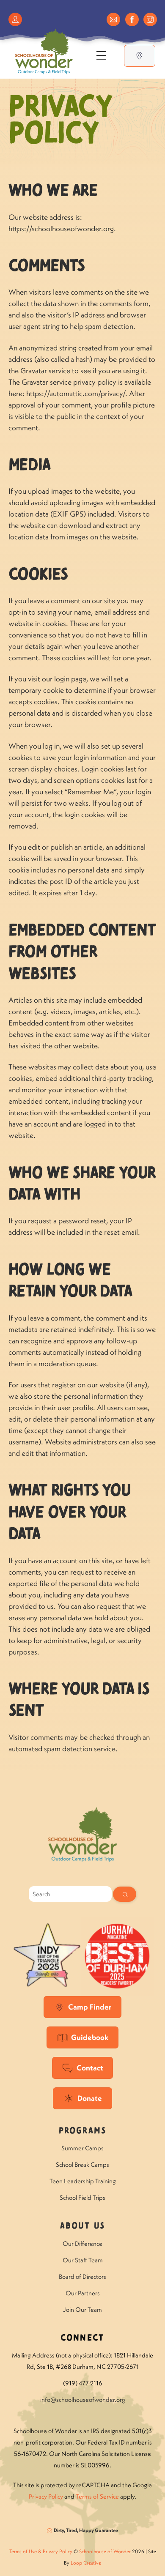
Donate (90, 2098)
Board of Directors (82, 2277)
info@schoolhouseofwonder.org (83, 2400)
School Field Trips (82, 2197)
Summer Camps (82, 2148)
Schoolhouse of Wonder (105, 2551)
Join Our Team (82, 2309)
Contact (90, 2068)
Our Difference (82, 2244)
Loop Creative (86, 2563)
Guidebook (90, 2037)
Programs (82, 2131)
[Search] (125, 1894)
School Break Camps (82, 2164)
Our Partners (83, 2293)
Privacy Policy (46, 2496)
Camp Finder (90, 2007)
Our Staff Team (83, 2260)
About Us (82, 2226)
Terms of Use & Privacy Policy (41, 2551)
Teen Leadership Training (83, 2181)
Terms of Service (97, 2496)
